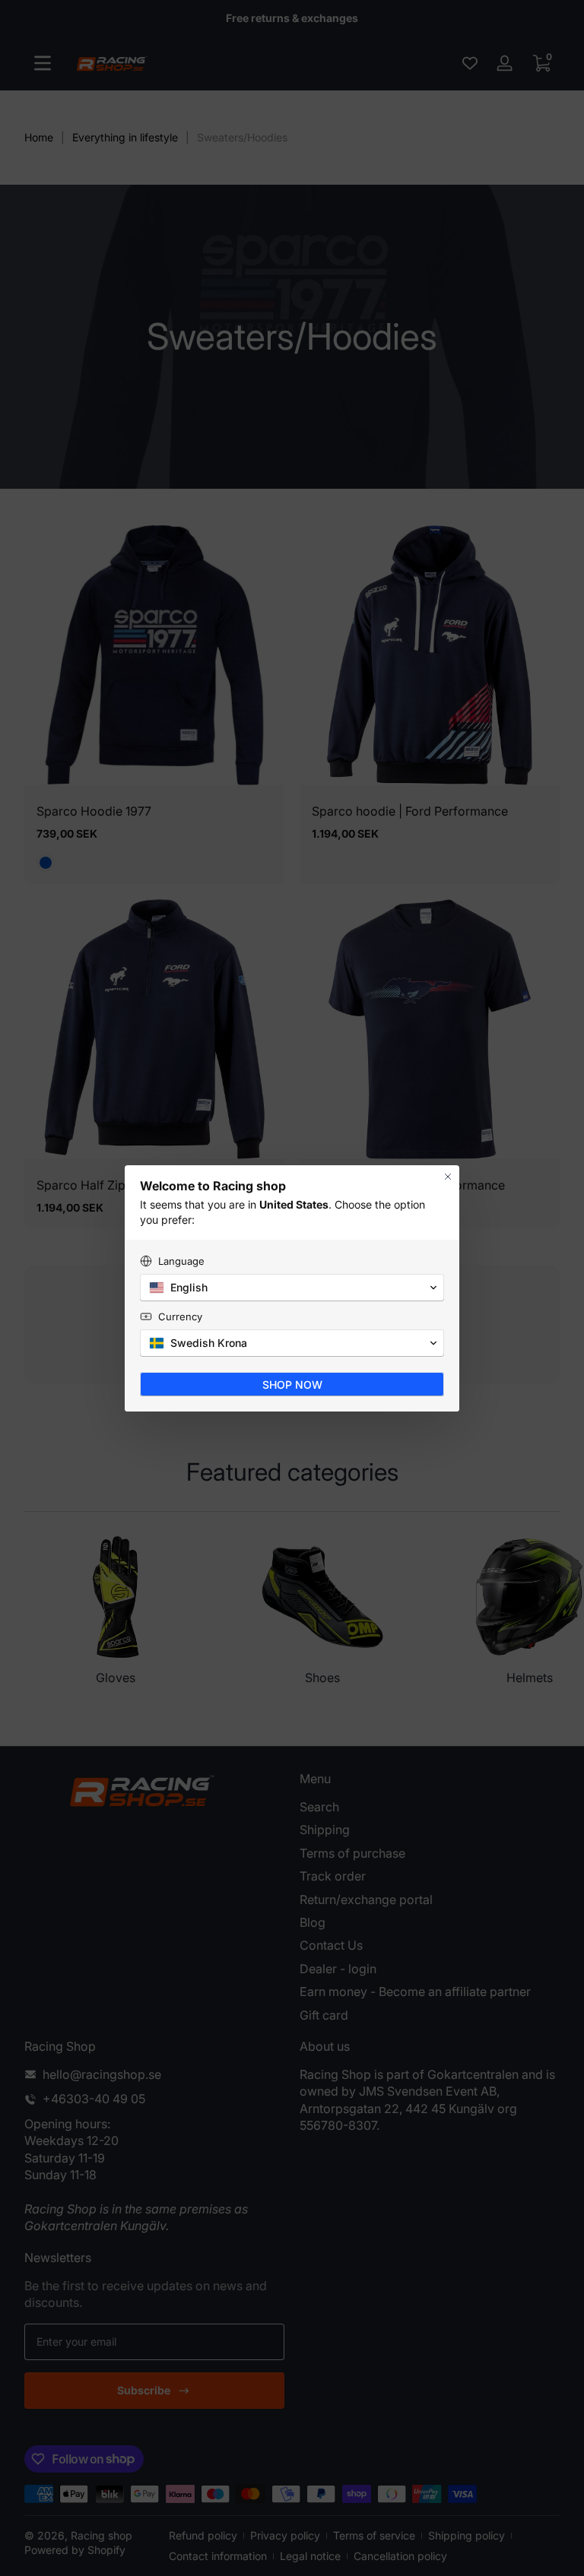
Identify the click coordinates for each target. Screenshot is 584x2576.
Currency (180, 1317)
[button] (292, 1288)
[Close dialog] (448, 1177)
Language (181, 1261)
